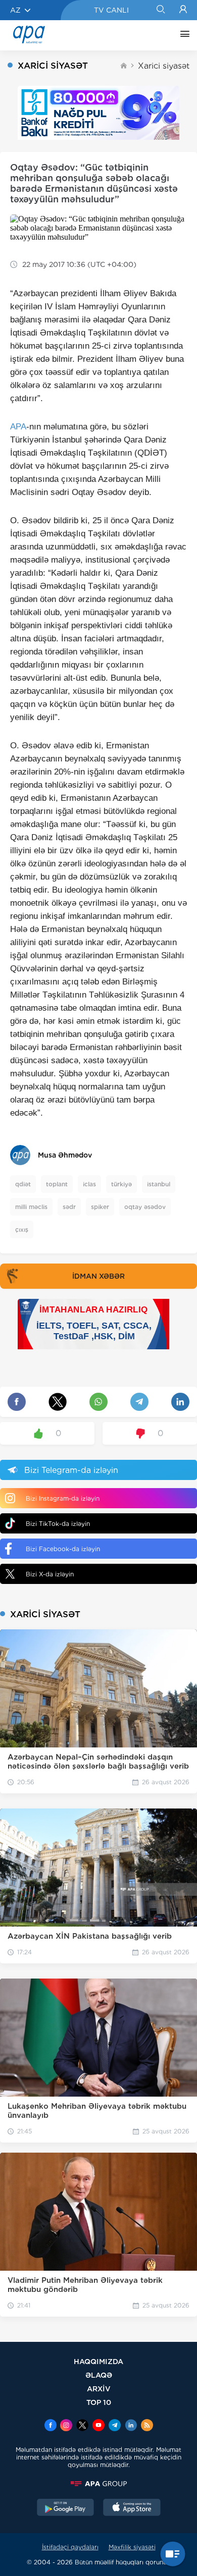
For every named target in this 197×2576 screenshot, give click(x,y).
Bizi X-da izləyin (50, 1574)
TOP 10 (99, 2402)
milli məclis (31, 1207)
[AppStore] (132, 2508)
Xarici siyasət (164, 66)
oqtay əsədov (145, 1207)
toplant (57, 1184)
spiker (100, 1207)
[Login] (183, 10)
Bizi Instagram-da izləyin (63, 1498)
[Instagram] (66, 2426)
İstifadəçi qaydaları (70, 2547)
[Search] (160, 10)
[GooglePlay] (66, 2508)
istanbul (159, 1184)
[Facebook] (51, 2426)
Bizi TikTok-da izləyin (58, 1524)
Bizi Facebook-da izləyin (63, 1549)
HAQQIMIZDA (98, 2361)
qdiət (23, 1184)
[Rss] (147, 2426)
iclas (89, 1184)
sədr (69, 1207)
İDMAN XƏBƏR (98, 1276)
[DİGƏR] (182, 35)
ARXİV (99, 2389)
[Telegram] (115, 2426)
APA (18, 427)
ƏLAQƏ (99, 2375)
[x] (82, 2426)
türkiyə (121, 1184)
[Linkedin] (131, 2426)
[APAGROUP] (98, 2484)
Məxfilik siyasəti (132, 2547)
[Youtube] (98, 2426)
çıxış (22, 1229)
